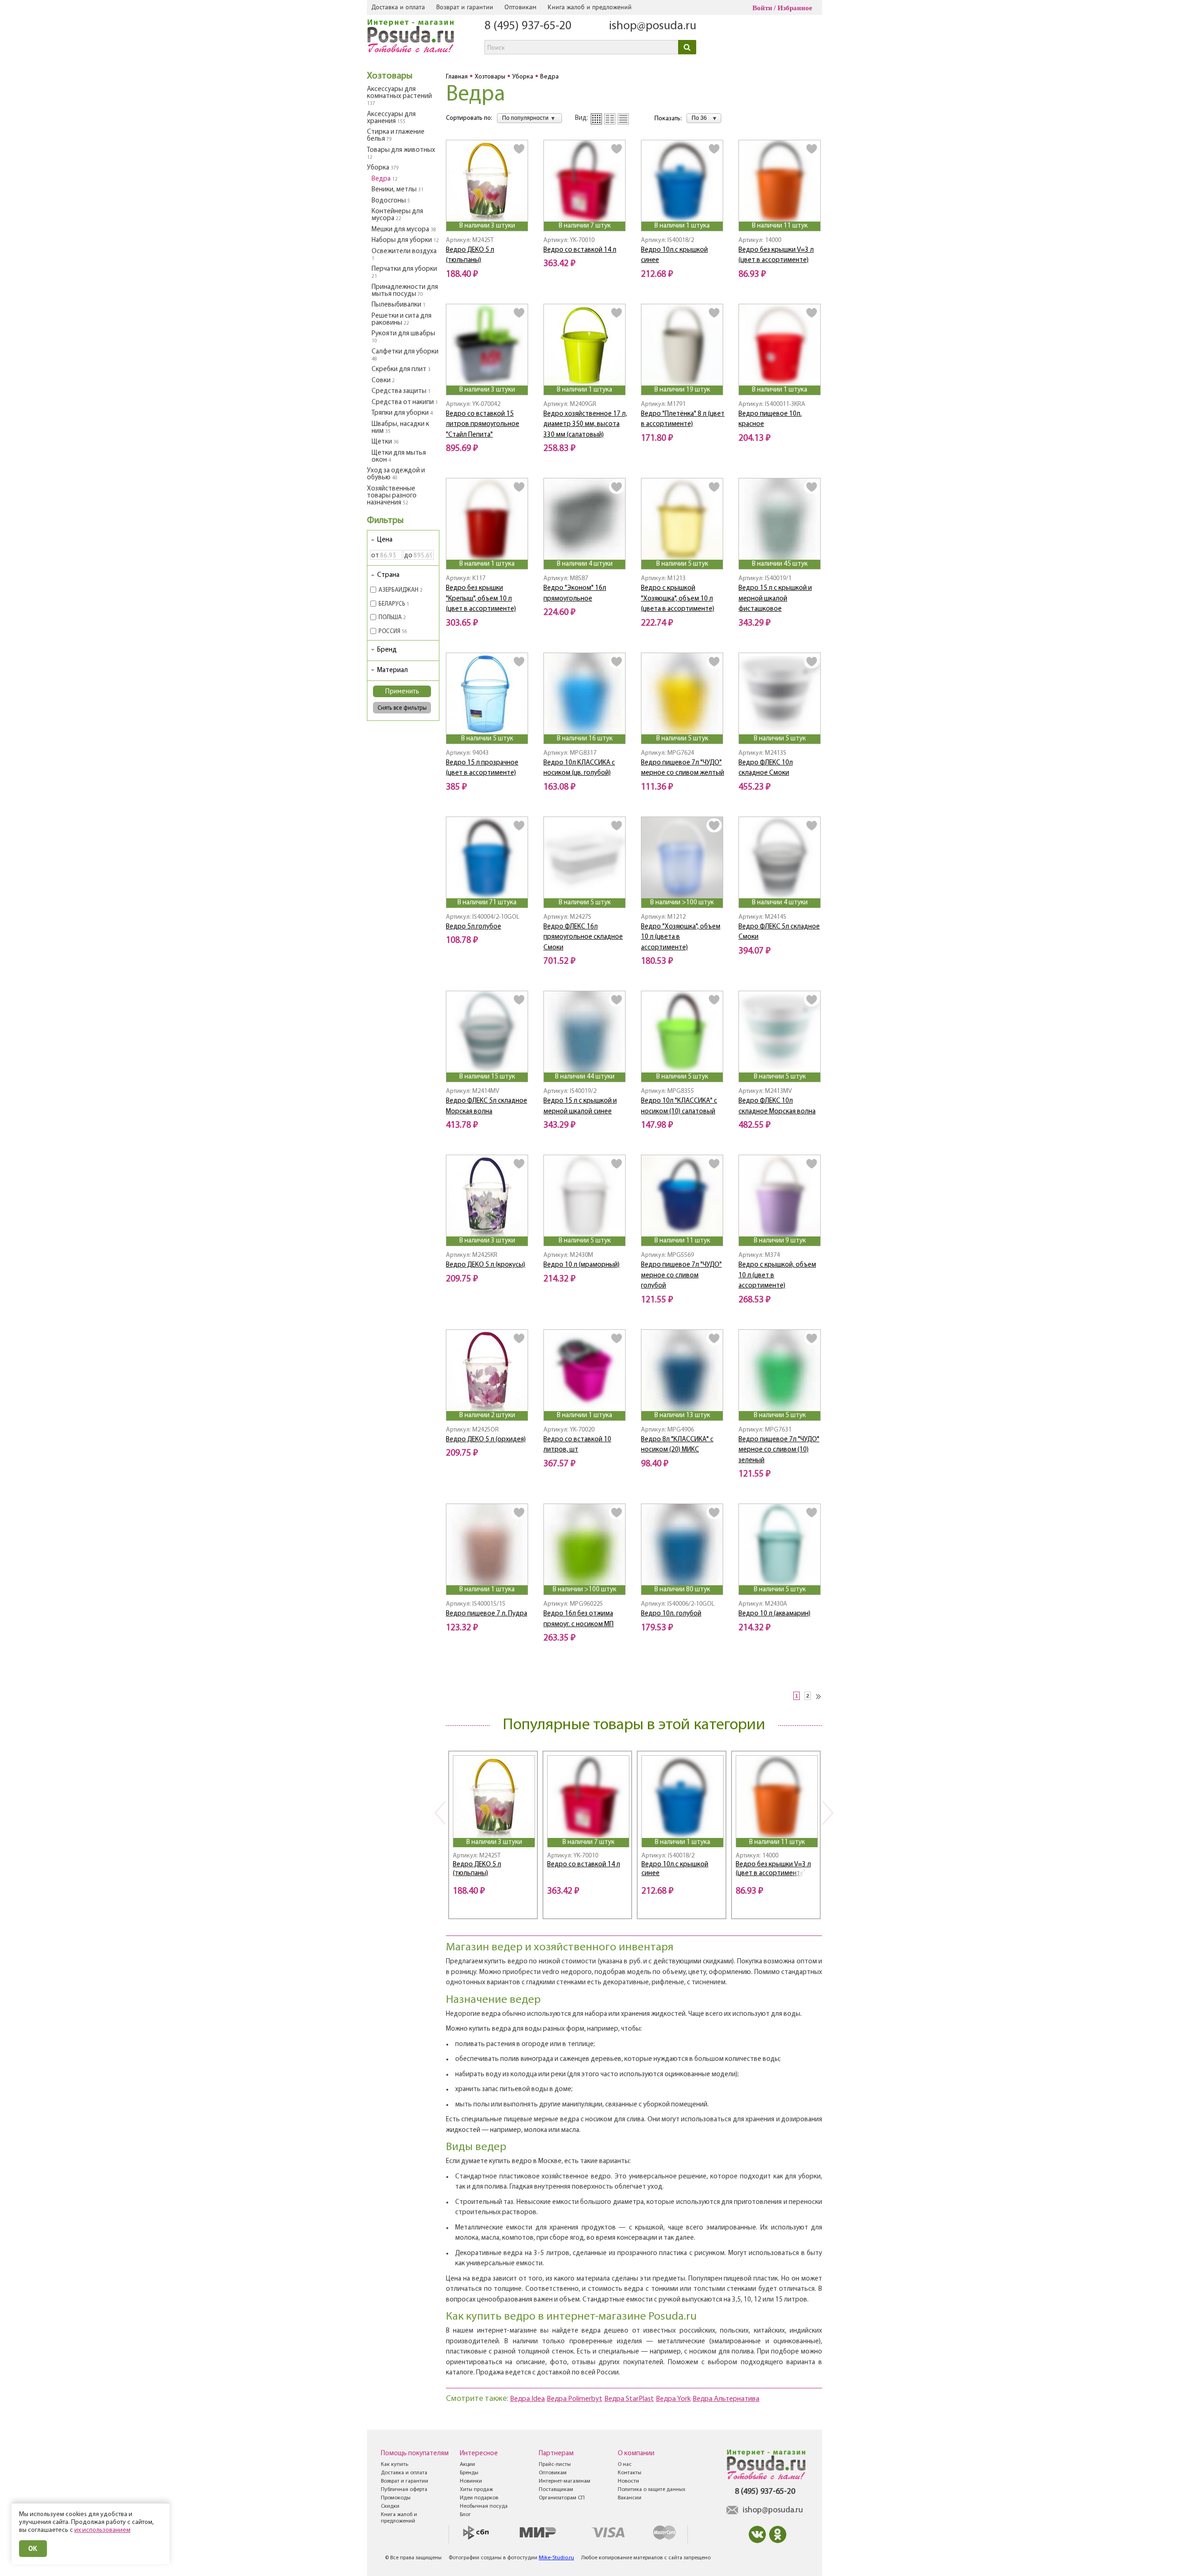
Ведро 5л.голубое (474, 927)
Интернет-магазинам (565, 2481)
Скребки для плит (401, 369)
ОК (33, 2548)
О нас (625, 2465)
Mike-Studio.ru (556, 2558)
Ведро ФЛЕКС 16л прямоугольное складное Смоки (583, 937)
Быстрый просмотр (488, 209)
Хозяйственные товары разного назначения (392, 496)
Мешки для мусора (404, 230)
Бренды (469, 2473)
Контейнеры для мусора (397, 215)
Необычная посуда (484, 2506)
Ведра (385, 179)
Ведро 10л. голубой (671, 1614)
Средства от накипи (405, 402)
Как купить (395, 2465)
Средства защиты (401, 391)
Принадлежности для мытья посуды (405, 291)
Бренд (387, 650)
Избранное (795, 8)
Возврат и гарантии (465, 7)
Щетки (385, 442)
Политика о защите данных (652, 2490)
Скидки (390, 2506)
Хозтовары (390, 76)
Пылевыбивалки (399, 305)
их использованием (102, 2530)
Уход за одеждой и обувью (396, 474)
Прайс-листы (555, 2465)
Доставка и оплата (398, 7)
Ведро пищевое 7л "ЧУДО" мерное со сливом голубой (681, 1275)
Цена (385, 540)
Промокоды (396, 2498)
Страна (388, 575)
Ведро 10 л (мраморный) (581, 1265)
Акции (467, 2465)
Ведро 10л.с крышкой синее (675, 1869)
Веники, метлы (398, 190)
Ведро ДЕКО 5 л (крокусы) (486, 1265)
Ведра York (673, 2399)
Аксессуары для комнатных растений (399, 96)
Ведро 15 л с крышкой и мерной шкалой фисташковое (775, 599)
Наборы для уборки (405, 240)
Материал (392, 670)
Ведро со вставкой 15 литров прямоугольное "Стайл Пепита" (483, 425)
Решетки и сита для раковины (402, 320)
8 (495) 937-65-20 (528, 26)
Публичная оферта (404, 2490)
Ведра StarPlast (629, 2399)
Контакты (630, 2473)
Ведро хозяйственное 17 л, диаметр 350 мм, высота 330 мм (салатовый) (585, 425)
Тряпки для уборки (402, 413)
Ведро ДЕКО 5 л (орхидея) (486, 1440)
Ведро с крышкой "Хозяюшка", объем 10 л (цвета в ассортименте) (678, 599)
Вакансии (630, 2498)
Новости (628, 2481)
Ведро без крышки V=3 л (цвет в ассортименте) (773, 1869)
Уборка (383, 168)
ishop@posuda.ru (653, 26)
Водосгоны (391, 201)
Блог (465, 2515)
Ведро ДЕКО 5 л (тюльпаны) (477, 1869)
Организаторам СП (562, 2498)
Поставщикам (556, 2490)
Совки (383, 381)
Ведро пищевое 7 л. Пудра (487, 1614)
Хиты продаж (476, 2490)
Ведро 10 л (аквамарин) (774, 1614)
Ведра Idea (527, 2399)
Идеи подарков (479, 2498)
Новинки (471, 2481)
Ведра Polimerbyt (575, 2399)
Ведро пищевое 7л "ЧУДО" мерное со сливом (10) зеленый (779, 1450)
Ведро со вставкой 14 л (580, 250)
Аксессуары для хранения (391, 118)
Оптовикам (520, 7)
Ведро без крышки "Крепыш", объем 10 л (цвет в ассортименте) (481, 599)
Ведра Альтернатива (726, 2399)
